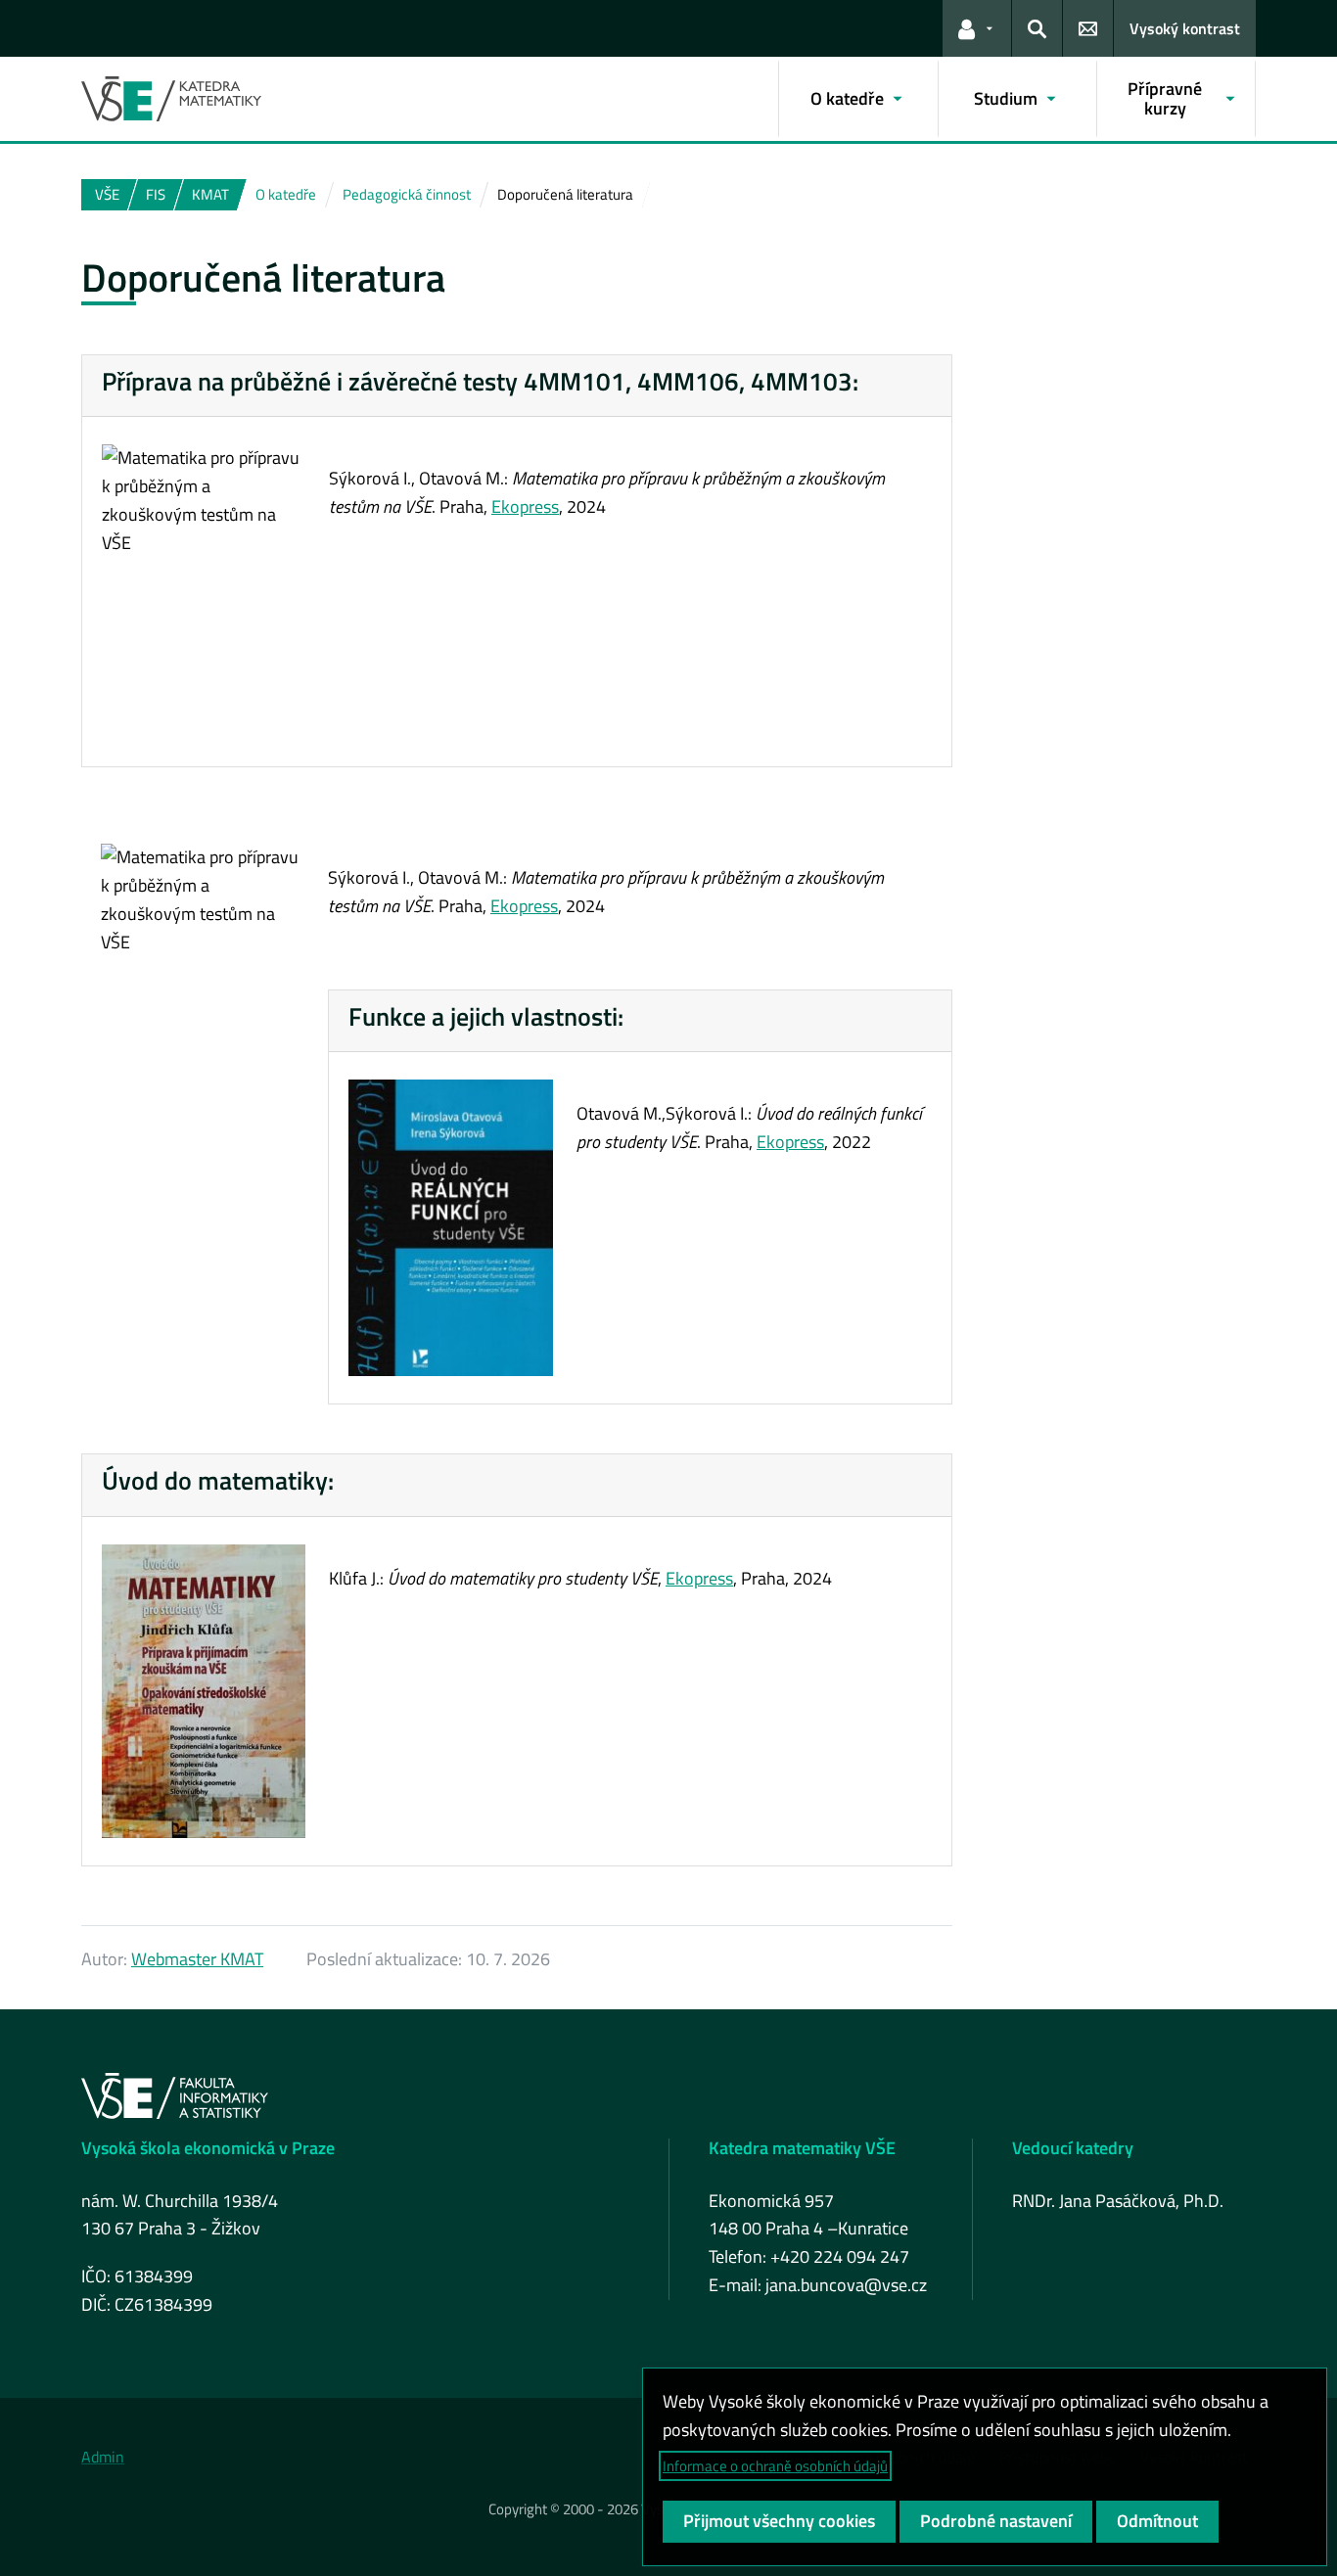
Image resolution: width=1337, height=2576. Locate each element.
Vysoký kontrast (1185, 28)
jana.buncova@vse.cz (846, 2285)
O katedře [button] (847, 98)
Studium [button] (1006, 98)
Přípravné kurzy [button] (1165, 98)
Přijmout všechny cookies (779, 2521)
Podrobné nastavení (996, 2521)
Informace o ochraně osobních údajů (775, 2466)
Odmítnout (1157, 2521)
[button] (977, 28)
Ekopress (525, 506)
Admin (103, 2457)
